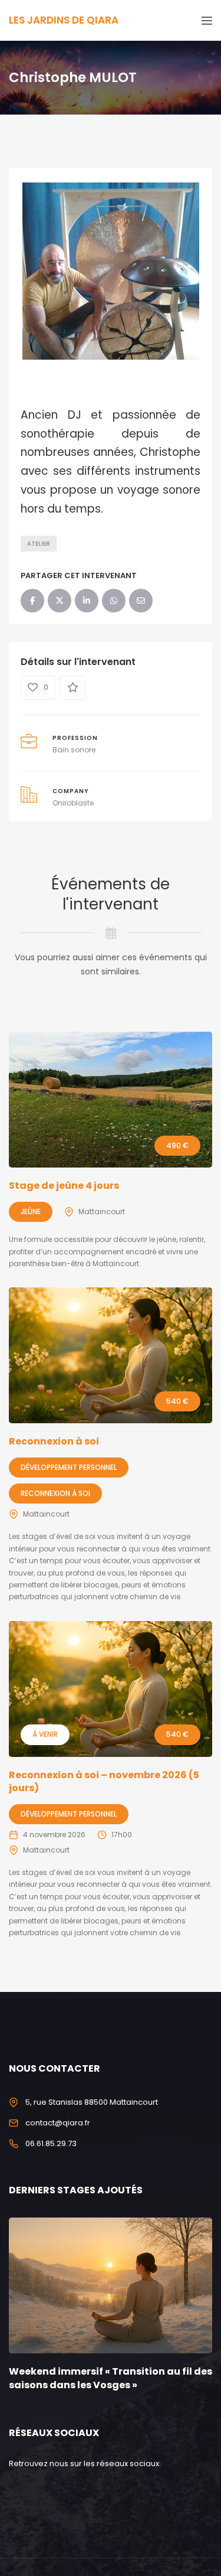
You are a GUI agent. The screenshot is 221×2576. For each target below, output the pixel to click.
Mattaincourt (102, 1212)
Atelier (39, 544)
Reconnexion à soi (54, 1441)
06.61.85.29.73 (51, 2143)
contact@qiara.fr (58, 2123)
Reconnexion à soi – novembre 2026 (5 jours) (104, 1781)
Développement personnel (69, 1467)
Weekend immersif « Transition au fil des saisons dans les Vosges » (111, 2378)
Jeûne (31, 1212)
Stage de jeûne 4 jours (64, 1186)
